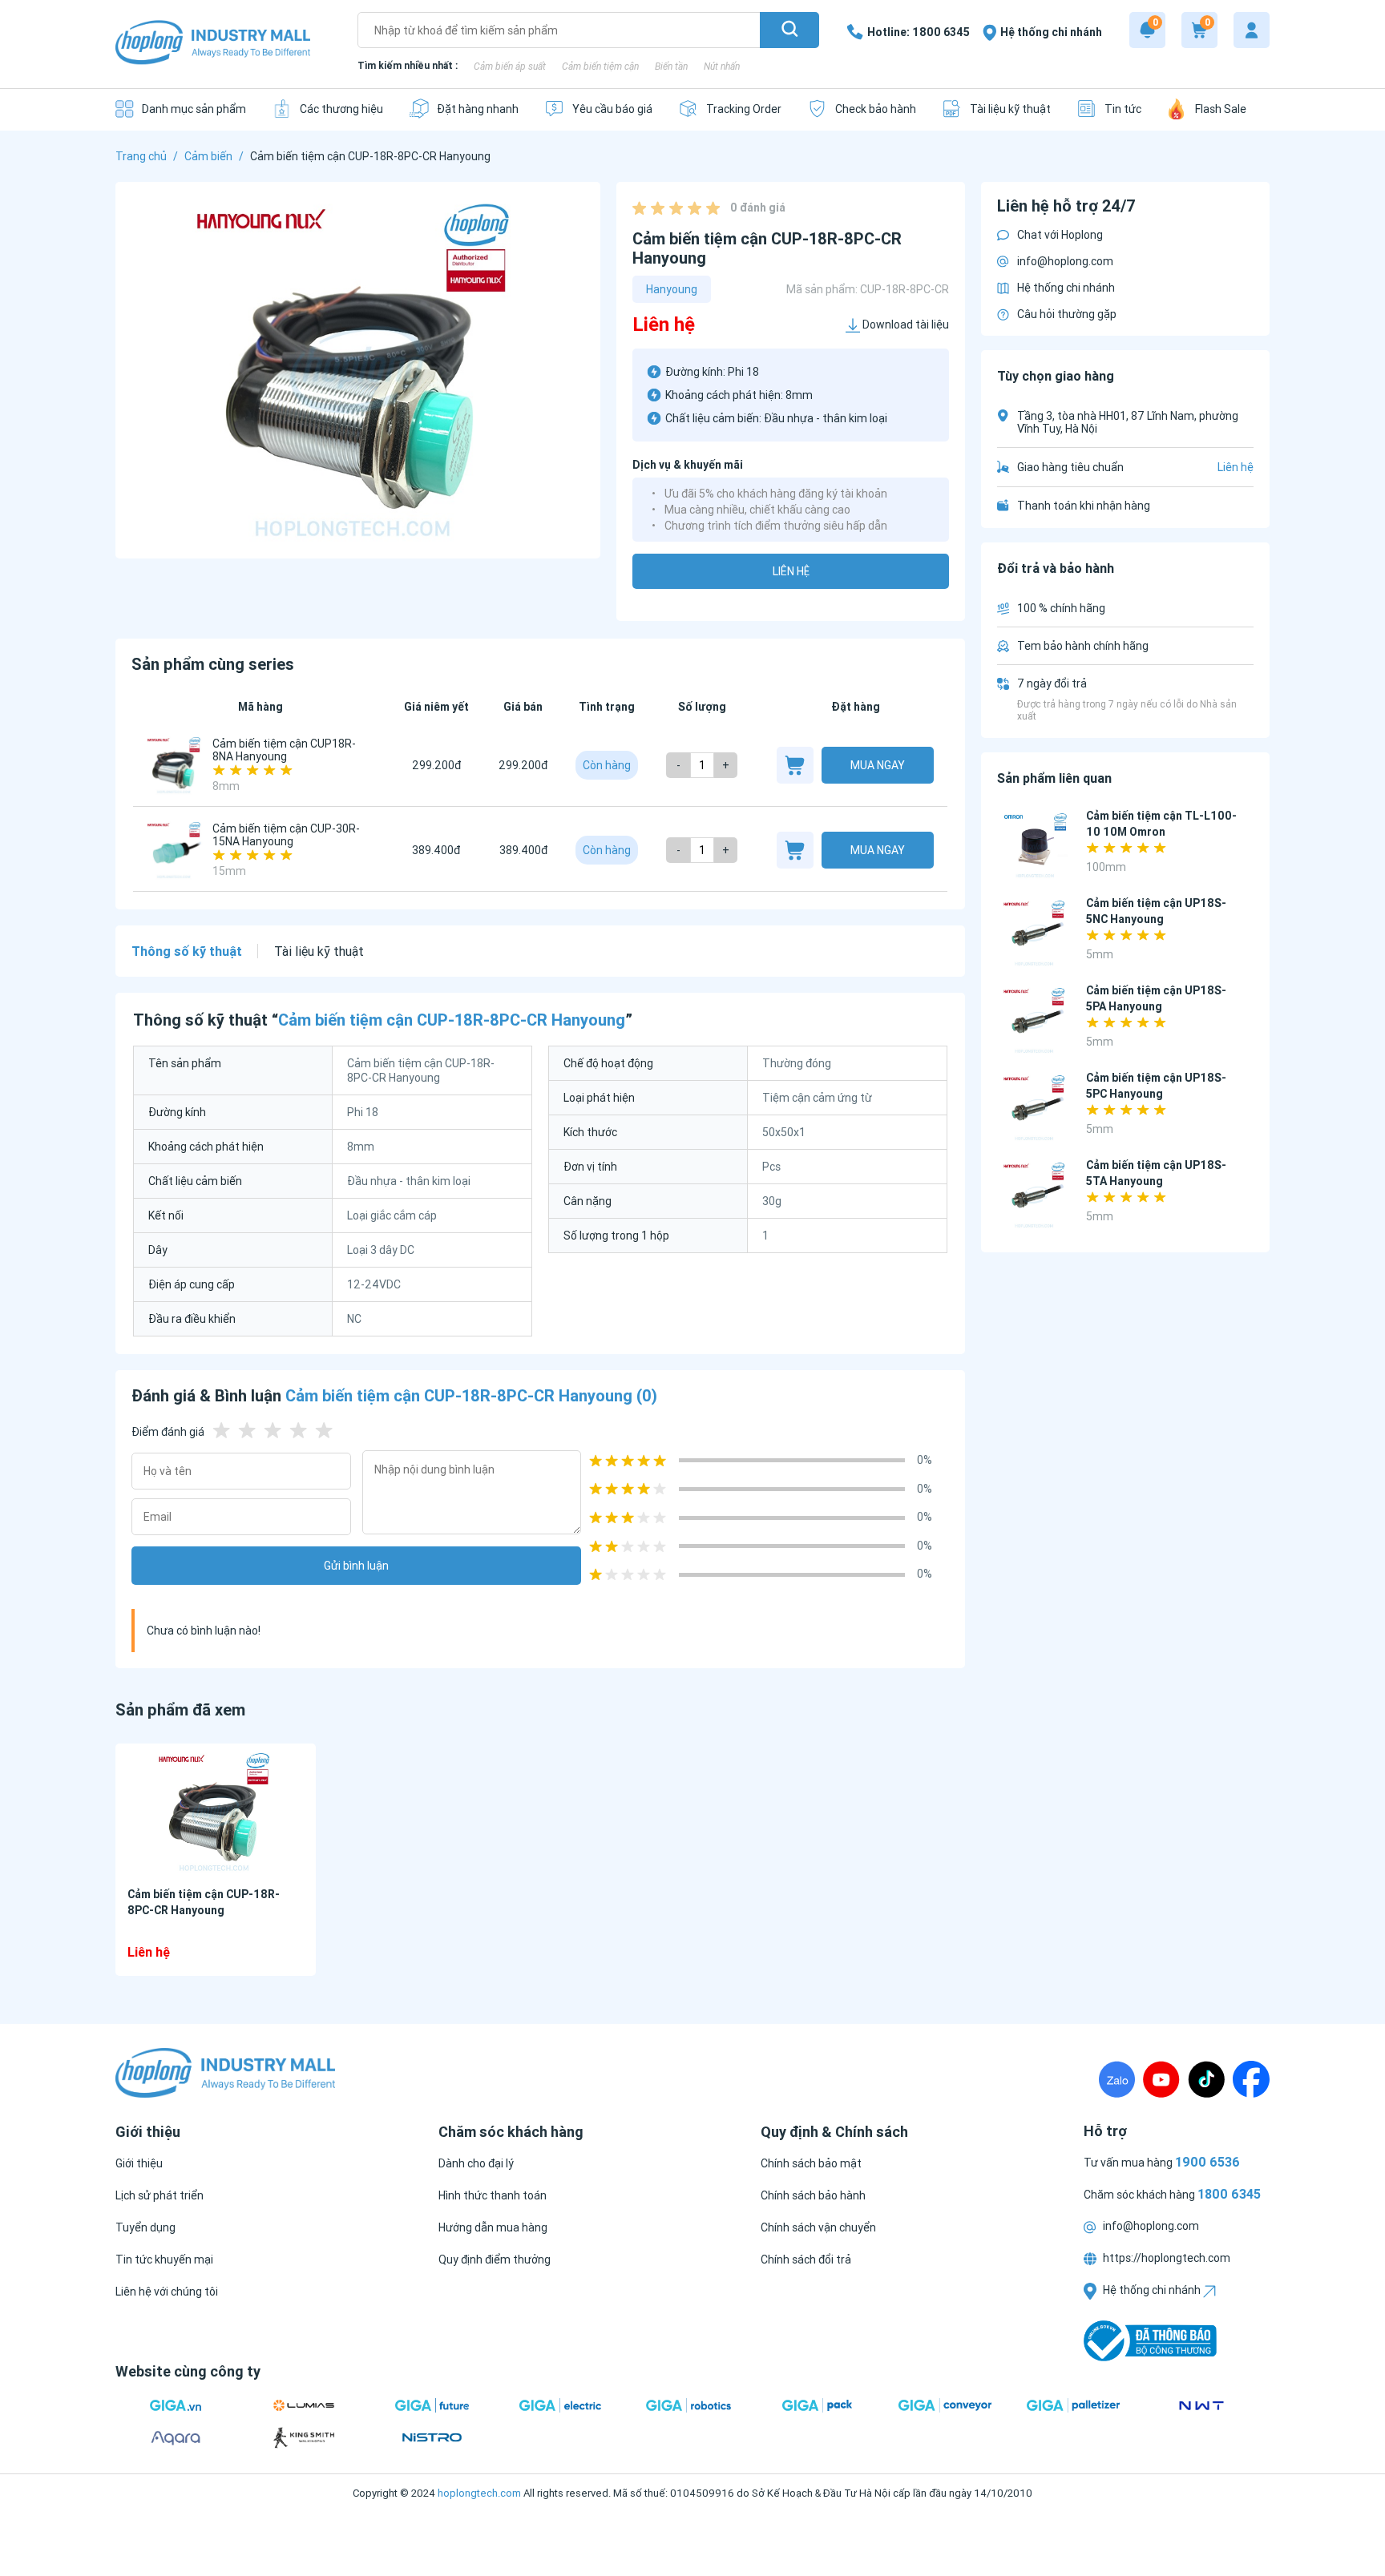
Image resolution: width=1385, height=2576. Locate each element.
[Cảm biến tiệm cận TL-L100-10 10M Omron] (1035, 846)
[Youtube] (1161, 2079)
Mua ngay (878, 765)
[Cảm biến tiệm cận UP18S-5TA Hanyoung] (1035, 1195)
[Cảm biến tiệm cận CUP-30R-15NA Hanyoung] (175, 850)
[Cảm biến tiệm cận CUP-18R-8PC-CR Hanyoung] (216, 1812)
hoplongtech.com (479, 2493)
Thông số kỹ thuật (187, 951)
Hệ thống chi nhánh (1066, 288)
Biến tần (671, 66)
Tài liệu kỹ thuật (319, 951)
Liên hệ (791, 571)
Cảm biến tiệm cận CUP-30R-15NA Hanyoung (286, 835)
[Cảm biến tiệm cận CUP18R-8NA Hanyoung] (175, 765)
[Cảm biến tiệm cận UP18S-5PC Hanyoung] (1035, 1108)
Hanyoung (672, 289)
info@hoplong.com (1065, 261)
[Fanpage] (1251, 2079)
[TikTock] (1206, 2079)
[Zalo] (1117, 2079)
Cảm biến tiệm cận (600, 66)
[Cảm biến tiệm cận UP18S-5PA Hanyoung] (1035, 1020)
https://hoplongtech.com (1165, 2258)
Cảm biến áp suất (510, 66)
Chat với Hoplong (1060, 235)
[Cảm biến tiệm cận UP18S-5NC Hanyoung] (1035, 933)
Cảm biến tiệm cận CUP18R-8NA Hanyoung (284, 750)
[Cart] (1199, 30)
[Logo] (213, 44)
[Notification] (1147, 30)
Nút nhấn (722, 66)
